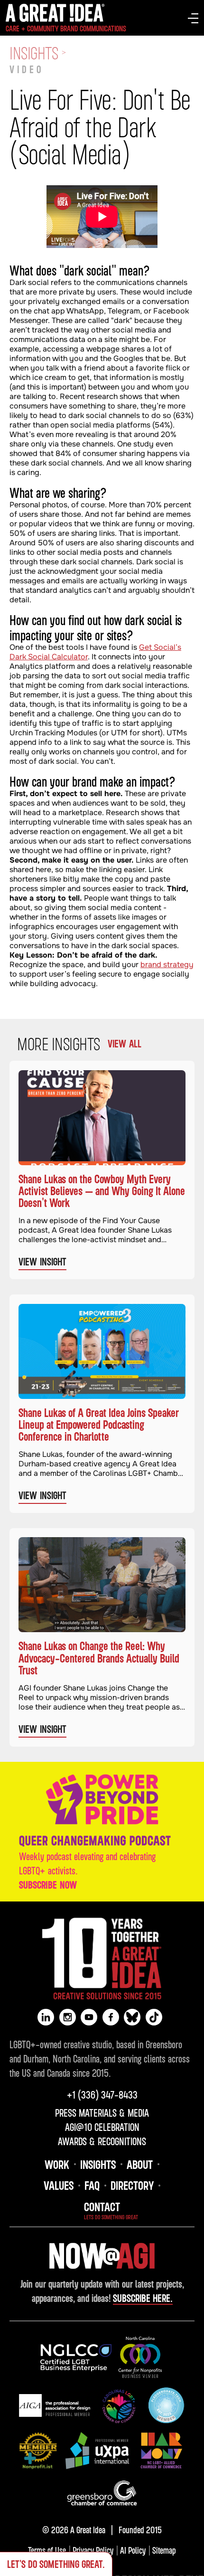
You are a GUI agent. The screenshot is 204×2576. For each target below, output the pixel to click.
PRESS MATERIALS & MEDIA (102, 2113)
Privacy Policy (93, 2550)
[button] (193, 18)
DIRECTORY (132, 2185)
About (140, 2164)
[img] (76, 2358)
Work (57, 2164)
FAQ (92, 2185)
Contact (102, 2206)
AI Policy (133, 2550)
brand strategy (167, 965)
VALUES (59, 2185)
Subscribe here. (143, 2298)
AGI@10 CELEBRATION (102, 2127)
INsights (98, 2164)
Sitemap (164, 2550)
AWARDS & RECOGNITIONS (102, 2141)
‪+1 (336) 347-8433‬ (102, 2095)
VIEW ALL (125, 1044)
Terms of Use (47, 2550)
